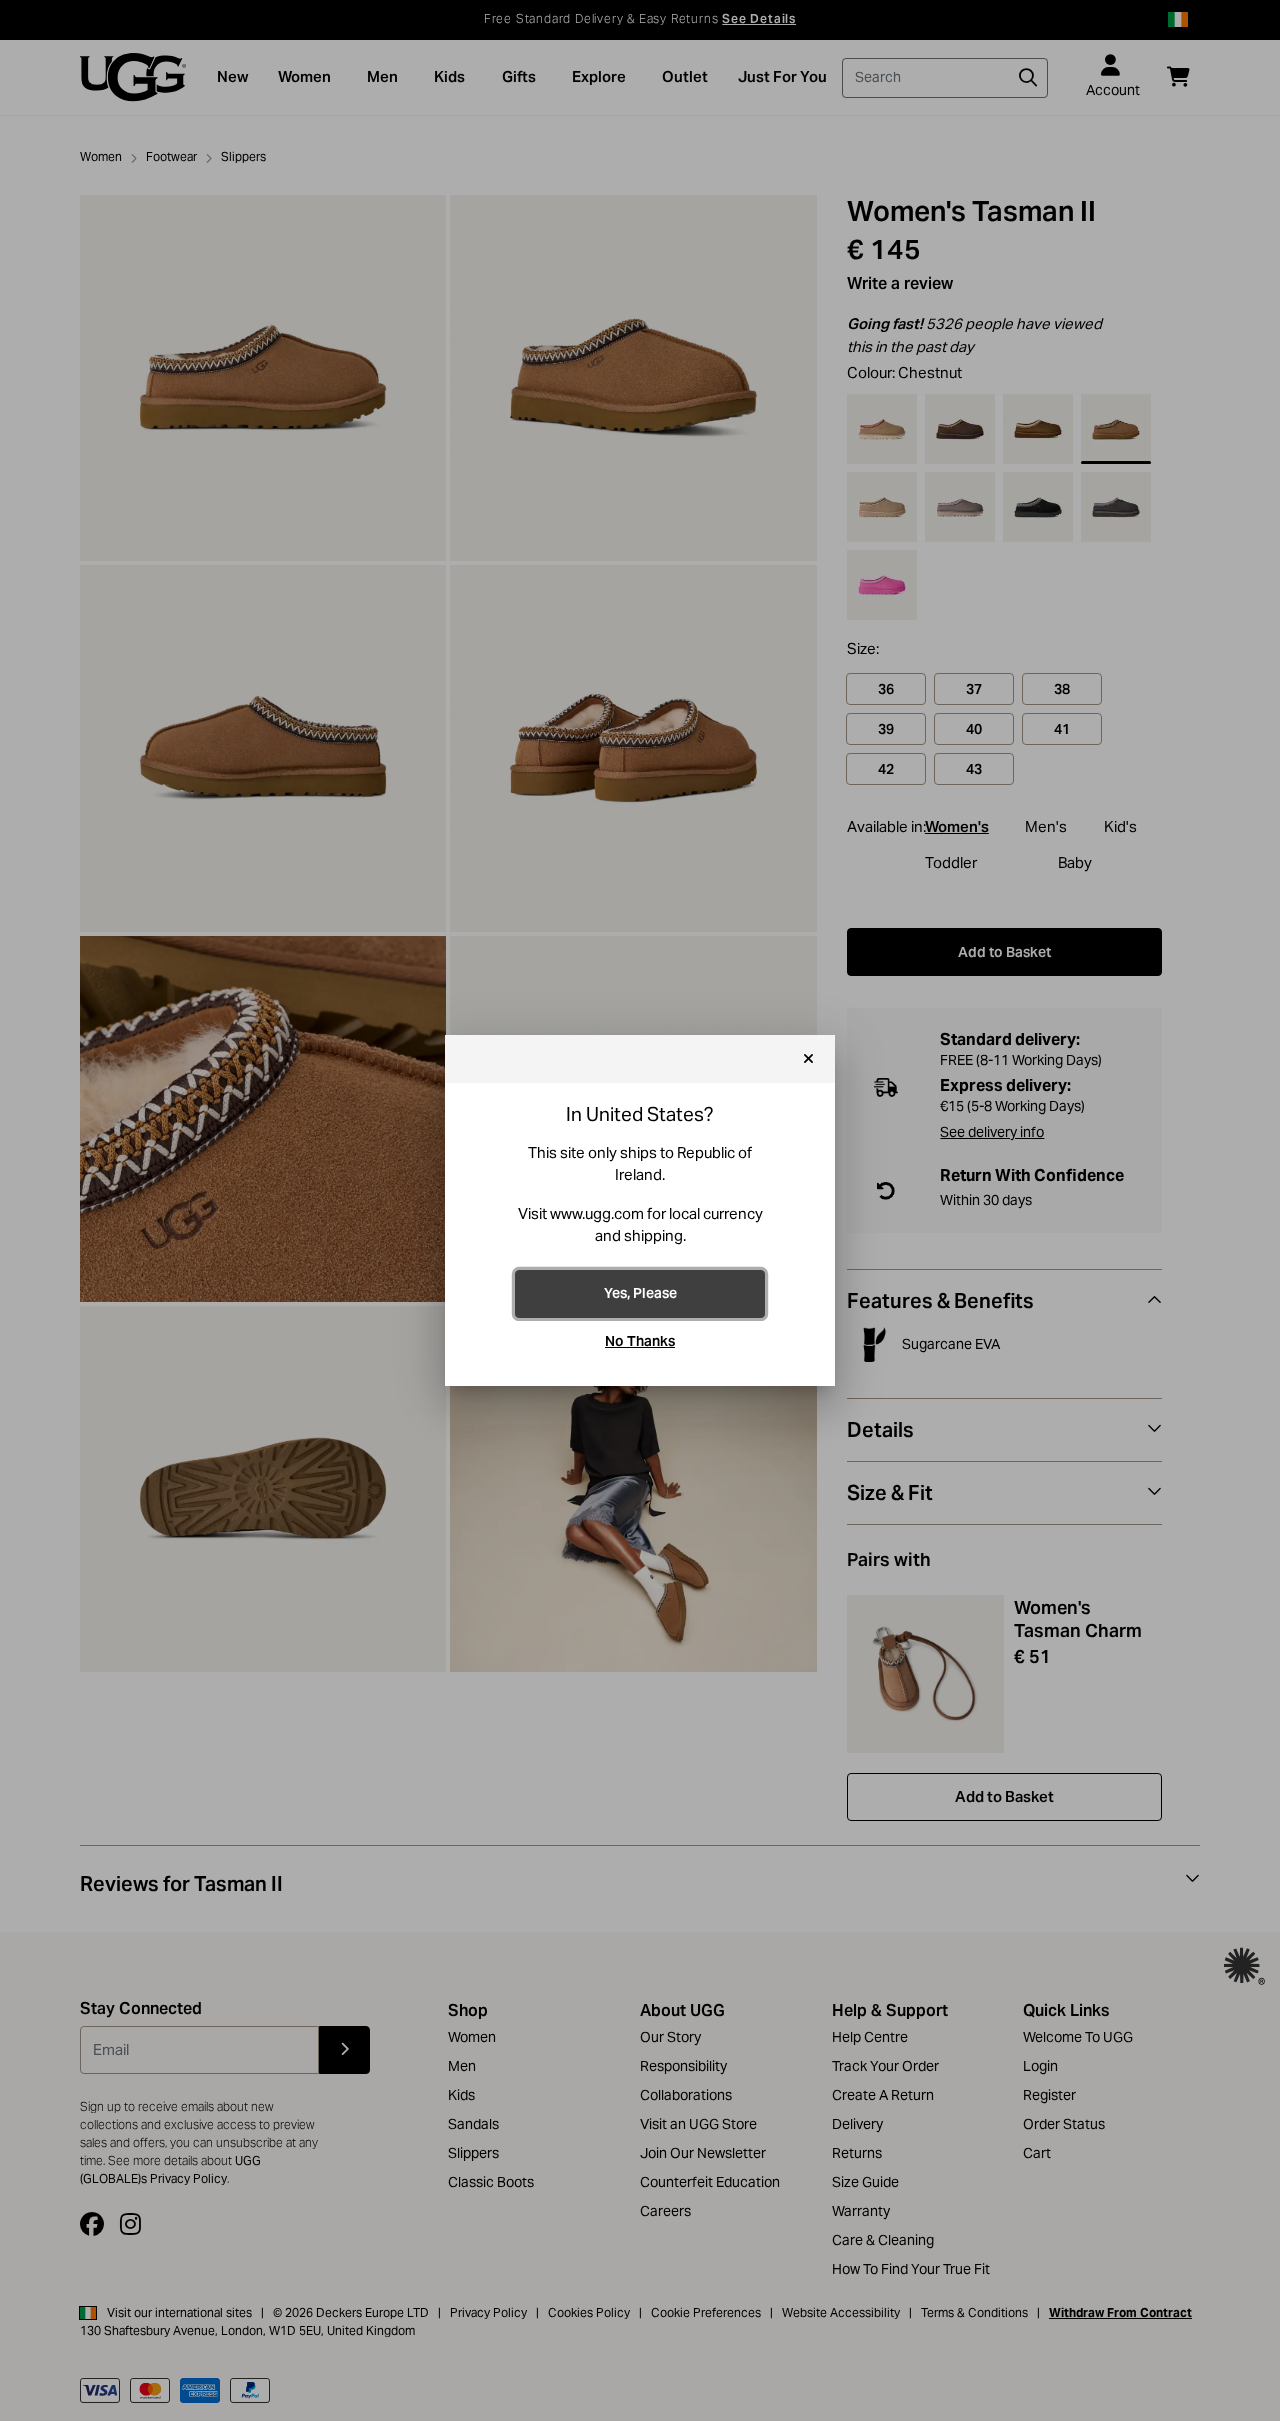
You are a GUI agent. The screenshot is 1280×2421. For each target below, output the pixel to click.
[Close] (808, 1059)
